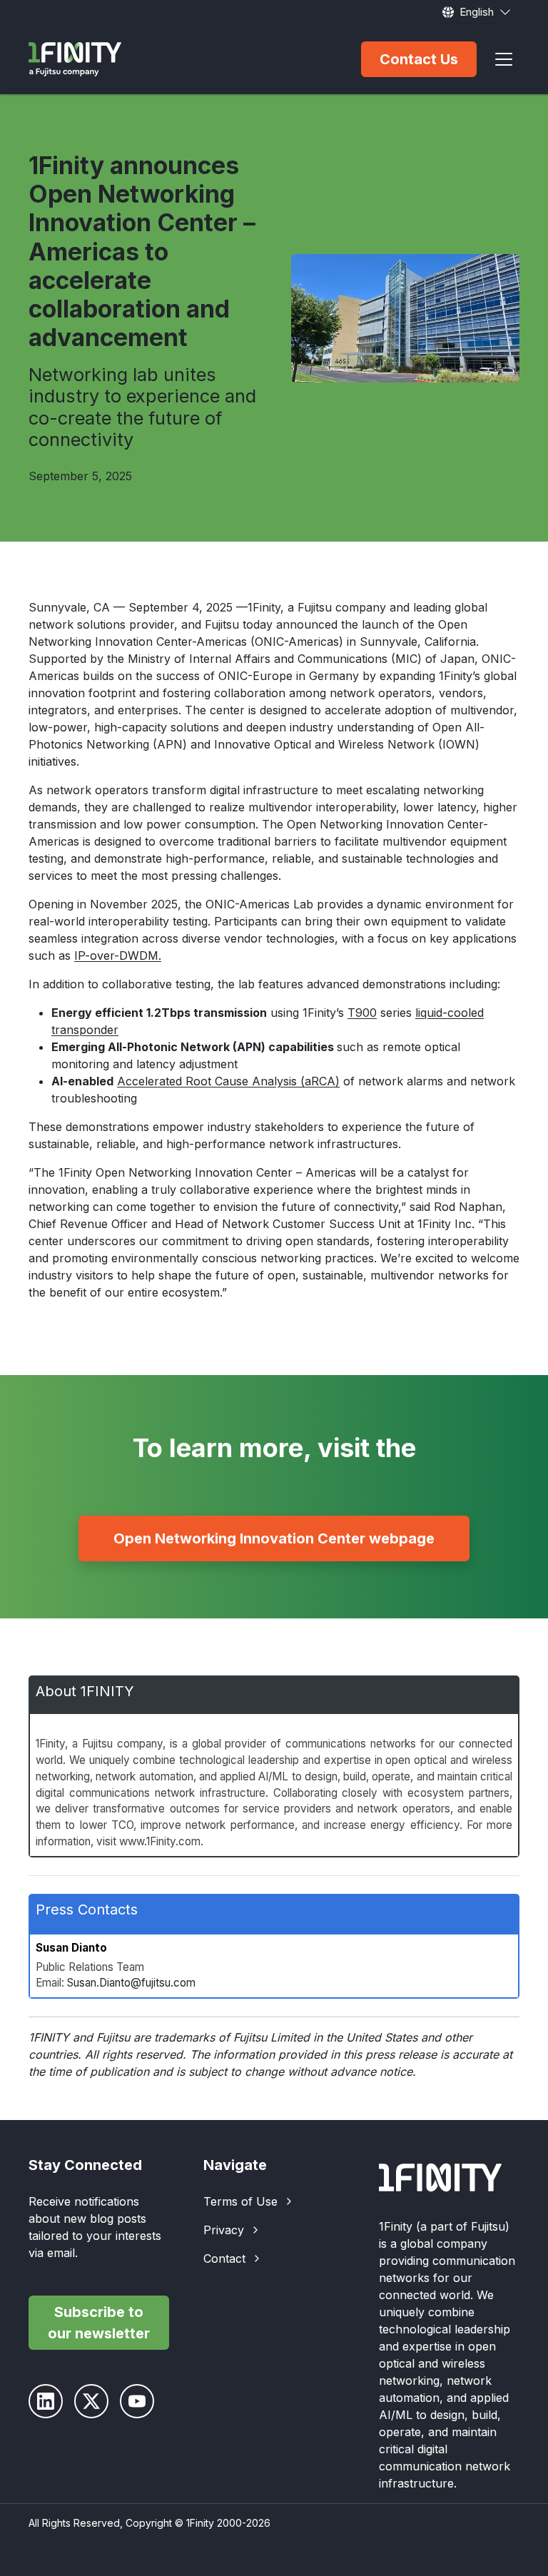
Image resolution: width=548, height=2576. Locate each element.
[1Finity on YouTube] (137, 2401)
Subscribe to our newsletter (99, 2323)
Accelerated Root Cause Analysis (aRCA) (228, 1081)
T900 (362, 1013)
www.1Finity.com (160, 1841)
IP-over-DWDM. (118, 955)
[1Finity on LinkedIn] (46, 2401)
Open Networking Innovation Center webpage (274, 1538)
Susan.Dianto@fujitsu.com (131, 1983)
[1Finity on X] (91, 2401)
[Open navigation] (504, 59)
